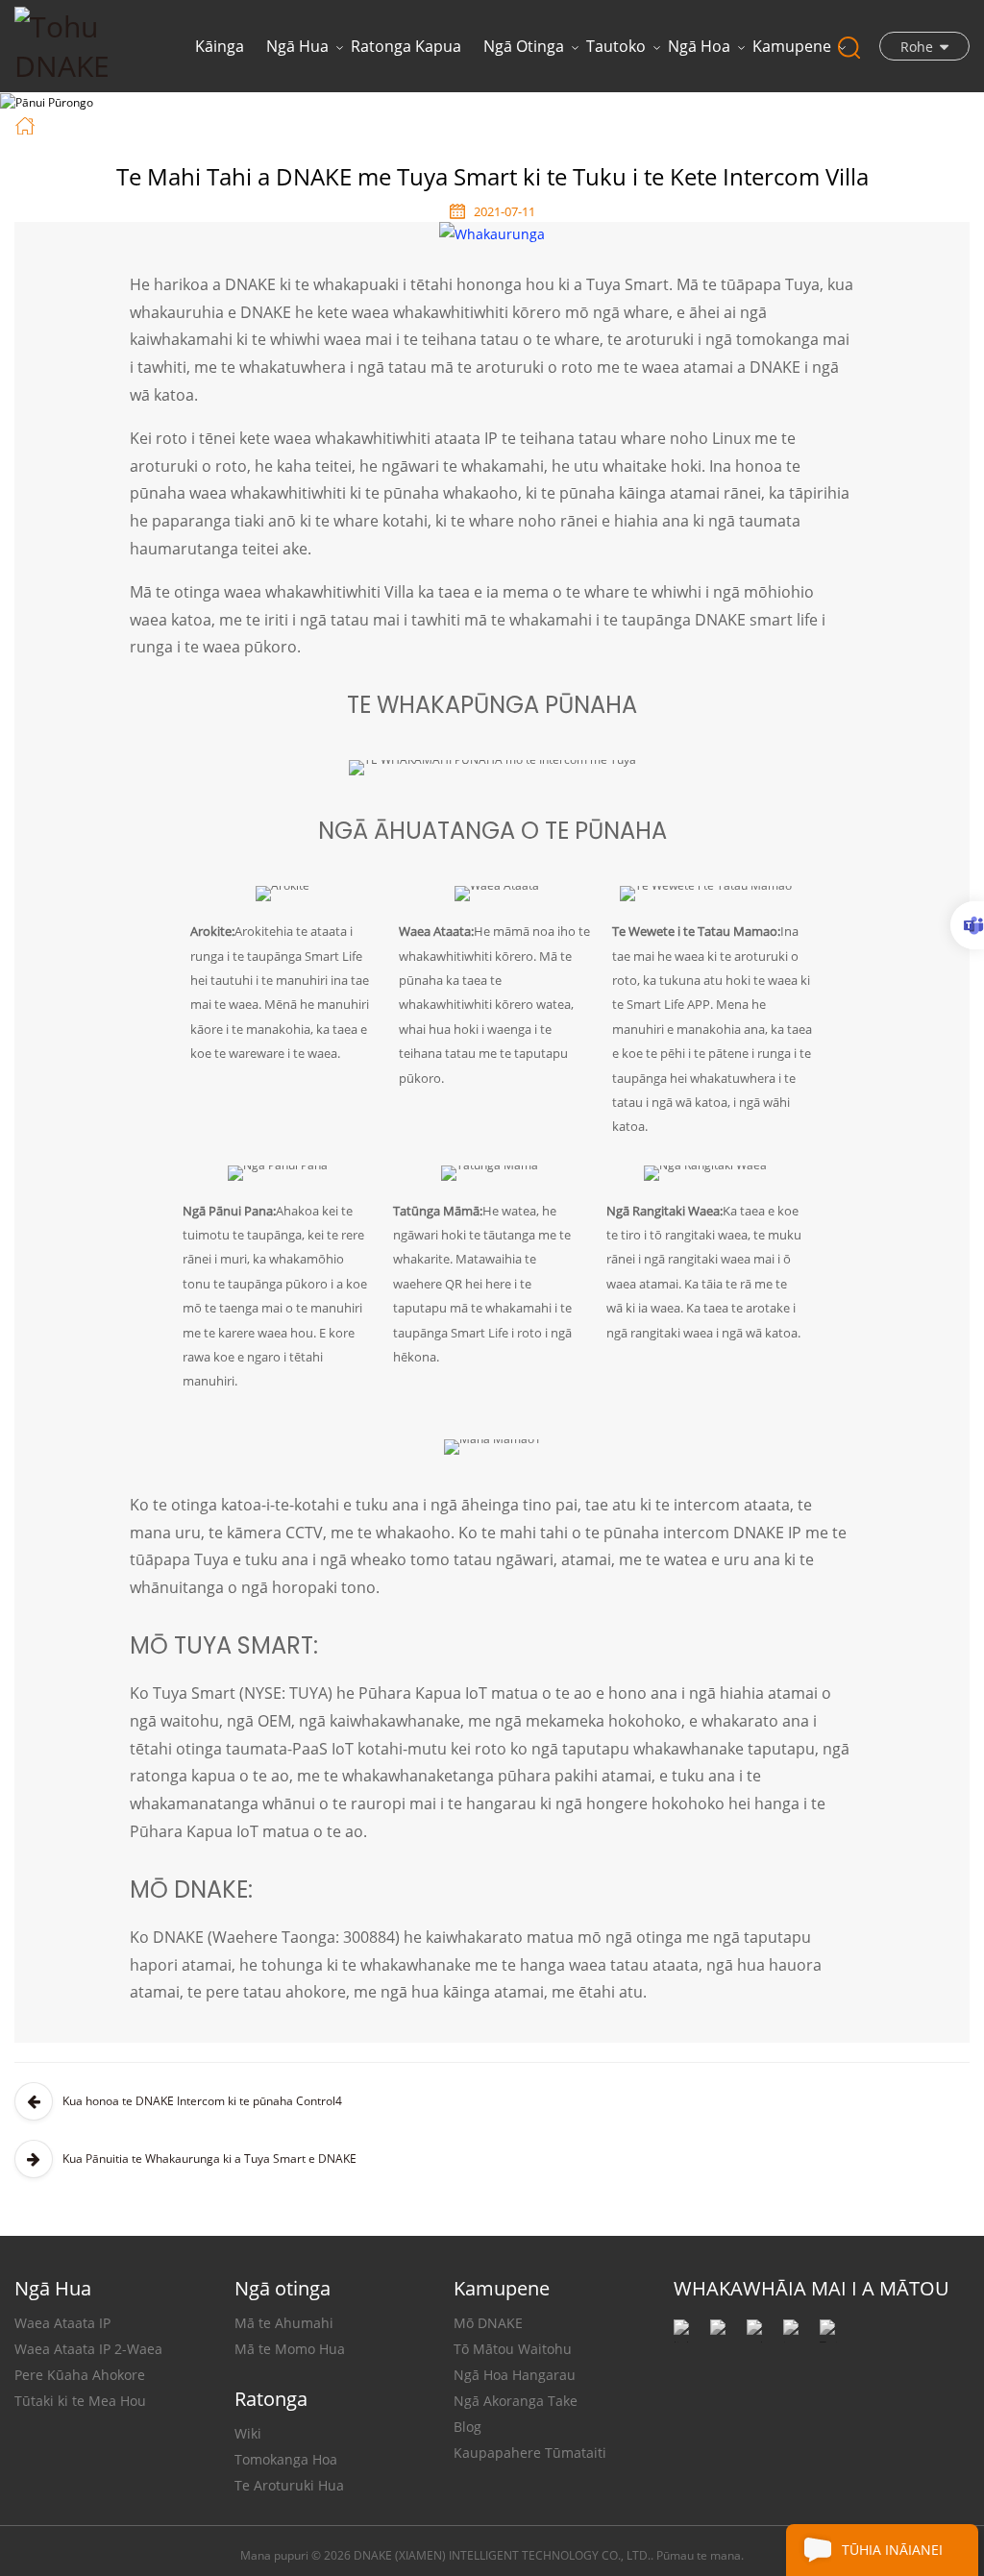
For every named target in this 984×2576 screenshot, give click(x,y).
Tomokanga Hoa (286, 2459)
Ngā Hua (297, 46)
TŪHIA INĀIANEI (892, 2550)
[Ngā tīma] (967, 925)
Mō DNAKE (488, 2323)
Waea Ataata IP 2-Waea (88, 2349)
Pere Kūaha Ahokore (80, 2375)
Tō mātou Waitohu (513, 2349)
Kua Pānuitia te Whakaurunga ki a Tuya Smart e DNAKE (209, 2159)
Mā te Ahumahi (284, 2323)
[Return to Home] (27, 124)
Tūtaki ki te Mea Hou (80, 2401)
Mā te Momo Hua (290, 2349)
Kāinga (220, 46)
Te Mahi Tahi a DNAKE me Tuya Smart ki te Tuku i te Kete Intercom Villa (508, 124)
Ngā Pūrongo (169, 124)
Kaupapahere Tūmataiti (530, 2453)
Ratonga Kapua (406, 46)
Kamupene (792, 46)
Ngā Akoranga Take (516, 2401)
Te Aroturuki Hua (289, 2485)
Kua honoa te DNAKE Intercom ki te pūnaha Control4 (202, 2101)
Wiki (248, 2433)
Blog (467, 2427)
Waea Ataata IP (62, 2323)
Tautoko (616, 46)
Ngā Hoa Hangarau (515, 2375)
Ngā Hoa (699, 46)
